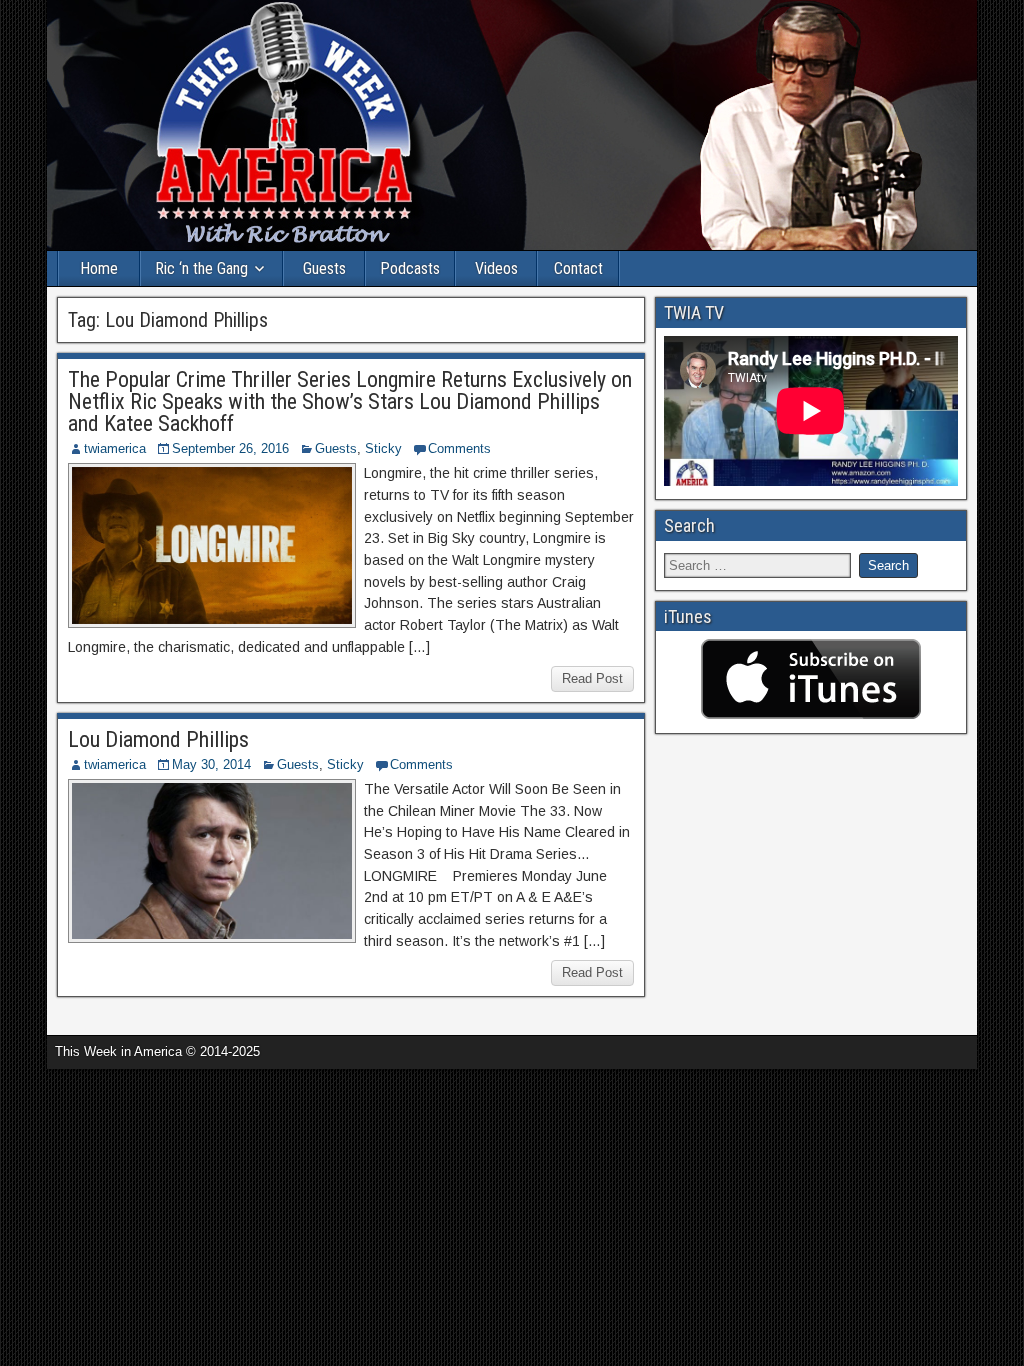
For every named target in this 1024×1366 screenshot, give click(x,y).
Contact (578, 268)
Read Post (592, 678)
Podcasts (410, 268)
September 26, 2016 (230, 448)
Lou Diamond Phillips (158, 739)
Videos (496, 268)
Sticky (383, 448)
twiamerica (115, 448)
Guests (324, 268)
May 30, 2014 (211, 764)
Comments (459, 448)
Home (99, 268)
